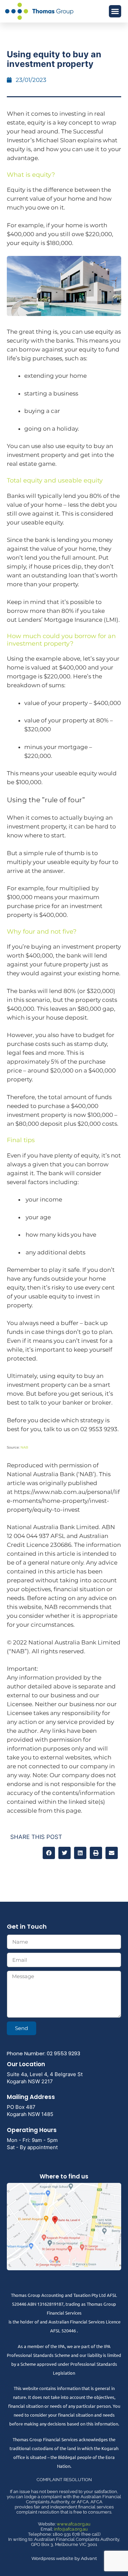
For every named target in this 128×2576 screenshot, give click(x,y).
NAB (24, 1447)
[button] (115, 11)
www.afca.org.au (74, 2524)
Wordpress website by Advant (64, 2558)
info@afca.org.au (71, 2529)
